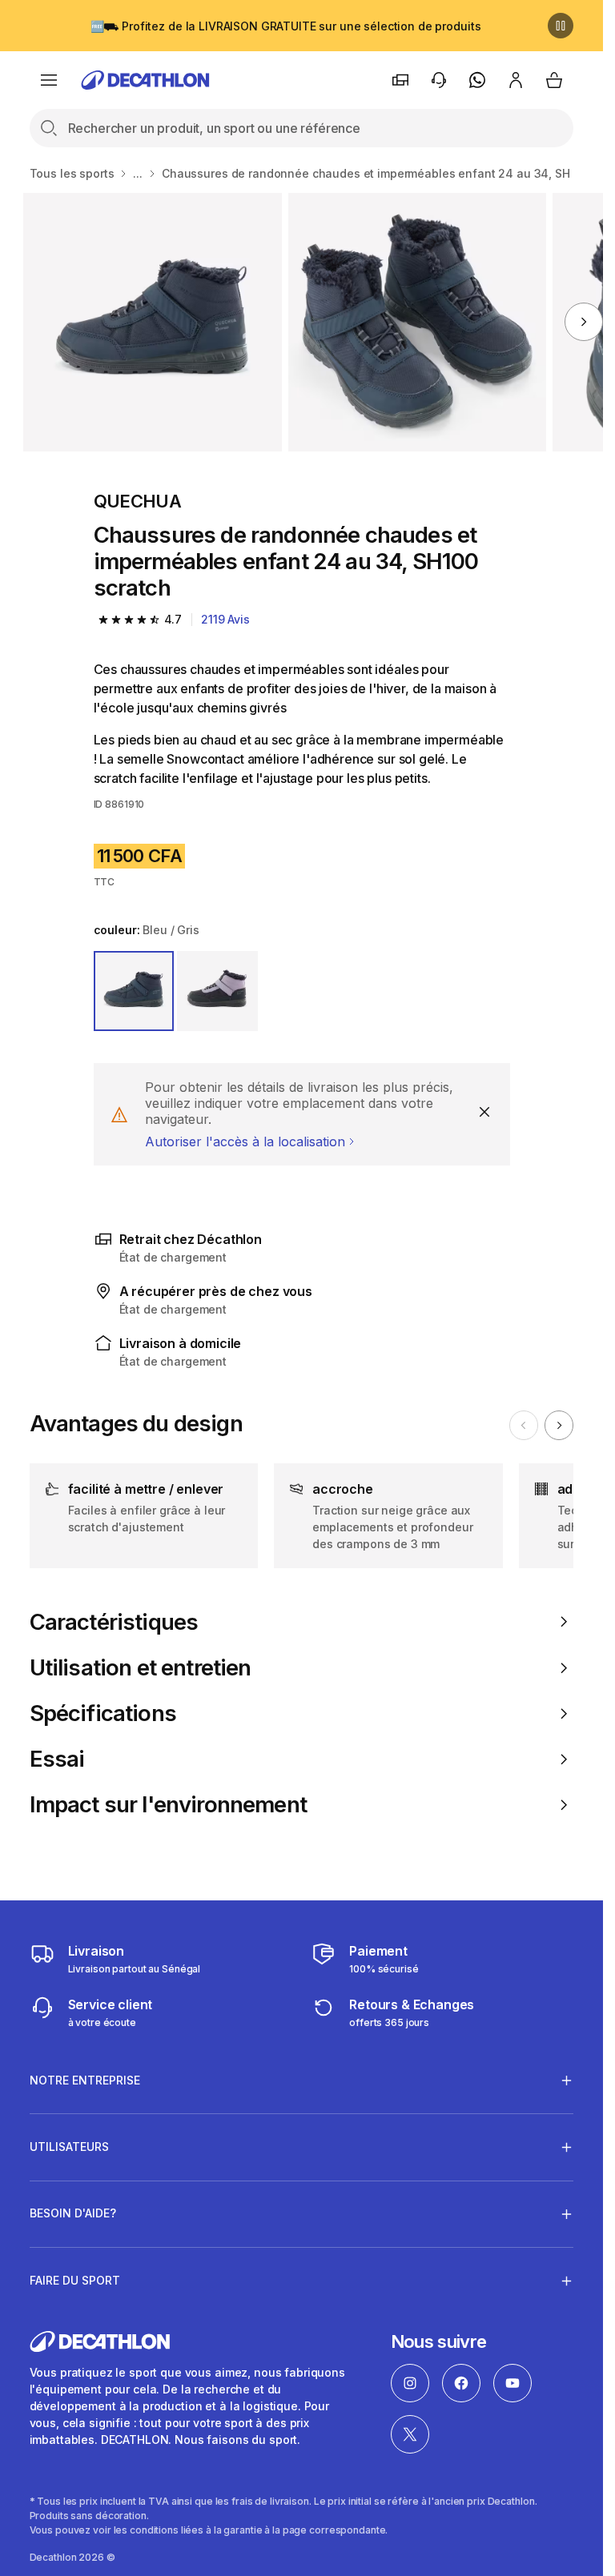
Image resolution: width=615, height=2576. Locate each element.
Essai (57, 1759)
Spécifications (103, 1713)
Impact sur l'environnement (168, 1805)
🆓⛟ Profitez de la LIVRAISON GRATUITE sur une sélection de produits (286, 26)
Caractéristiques (114, 1622)
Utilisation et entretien (141, 1668)
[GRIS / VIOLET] (217, 991)
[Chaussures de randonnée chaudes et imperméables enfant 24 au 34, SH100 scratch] (153, 322)
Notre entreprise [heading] (85, 2080)
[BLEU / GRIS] (134, 991)
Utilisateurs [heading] (69, 2147)
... (138, 173)
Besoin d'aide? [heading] (73, 2213)
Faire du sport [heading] (75, 2280)
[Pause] (561, 26)
